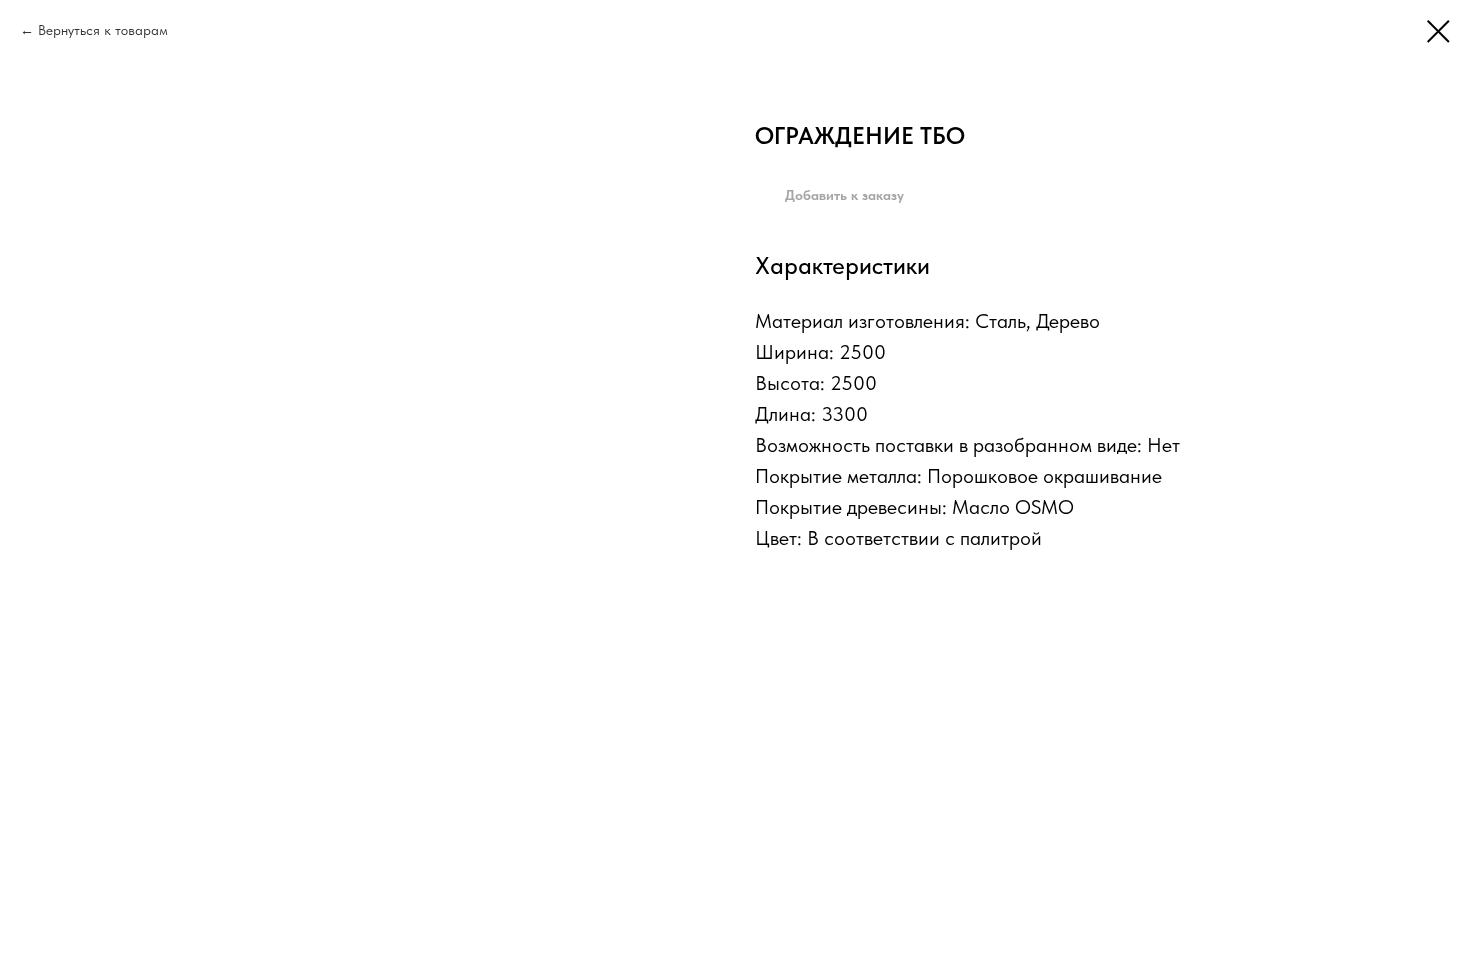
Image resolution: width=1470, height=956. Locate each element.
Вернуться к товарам (103, 30)
